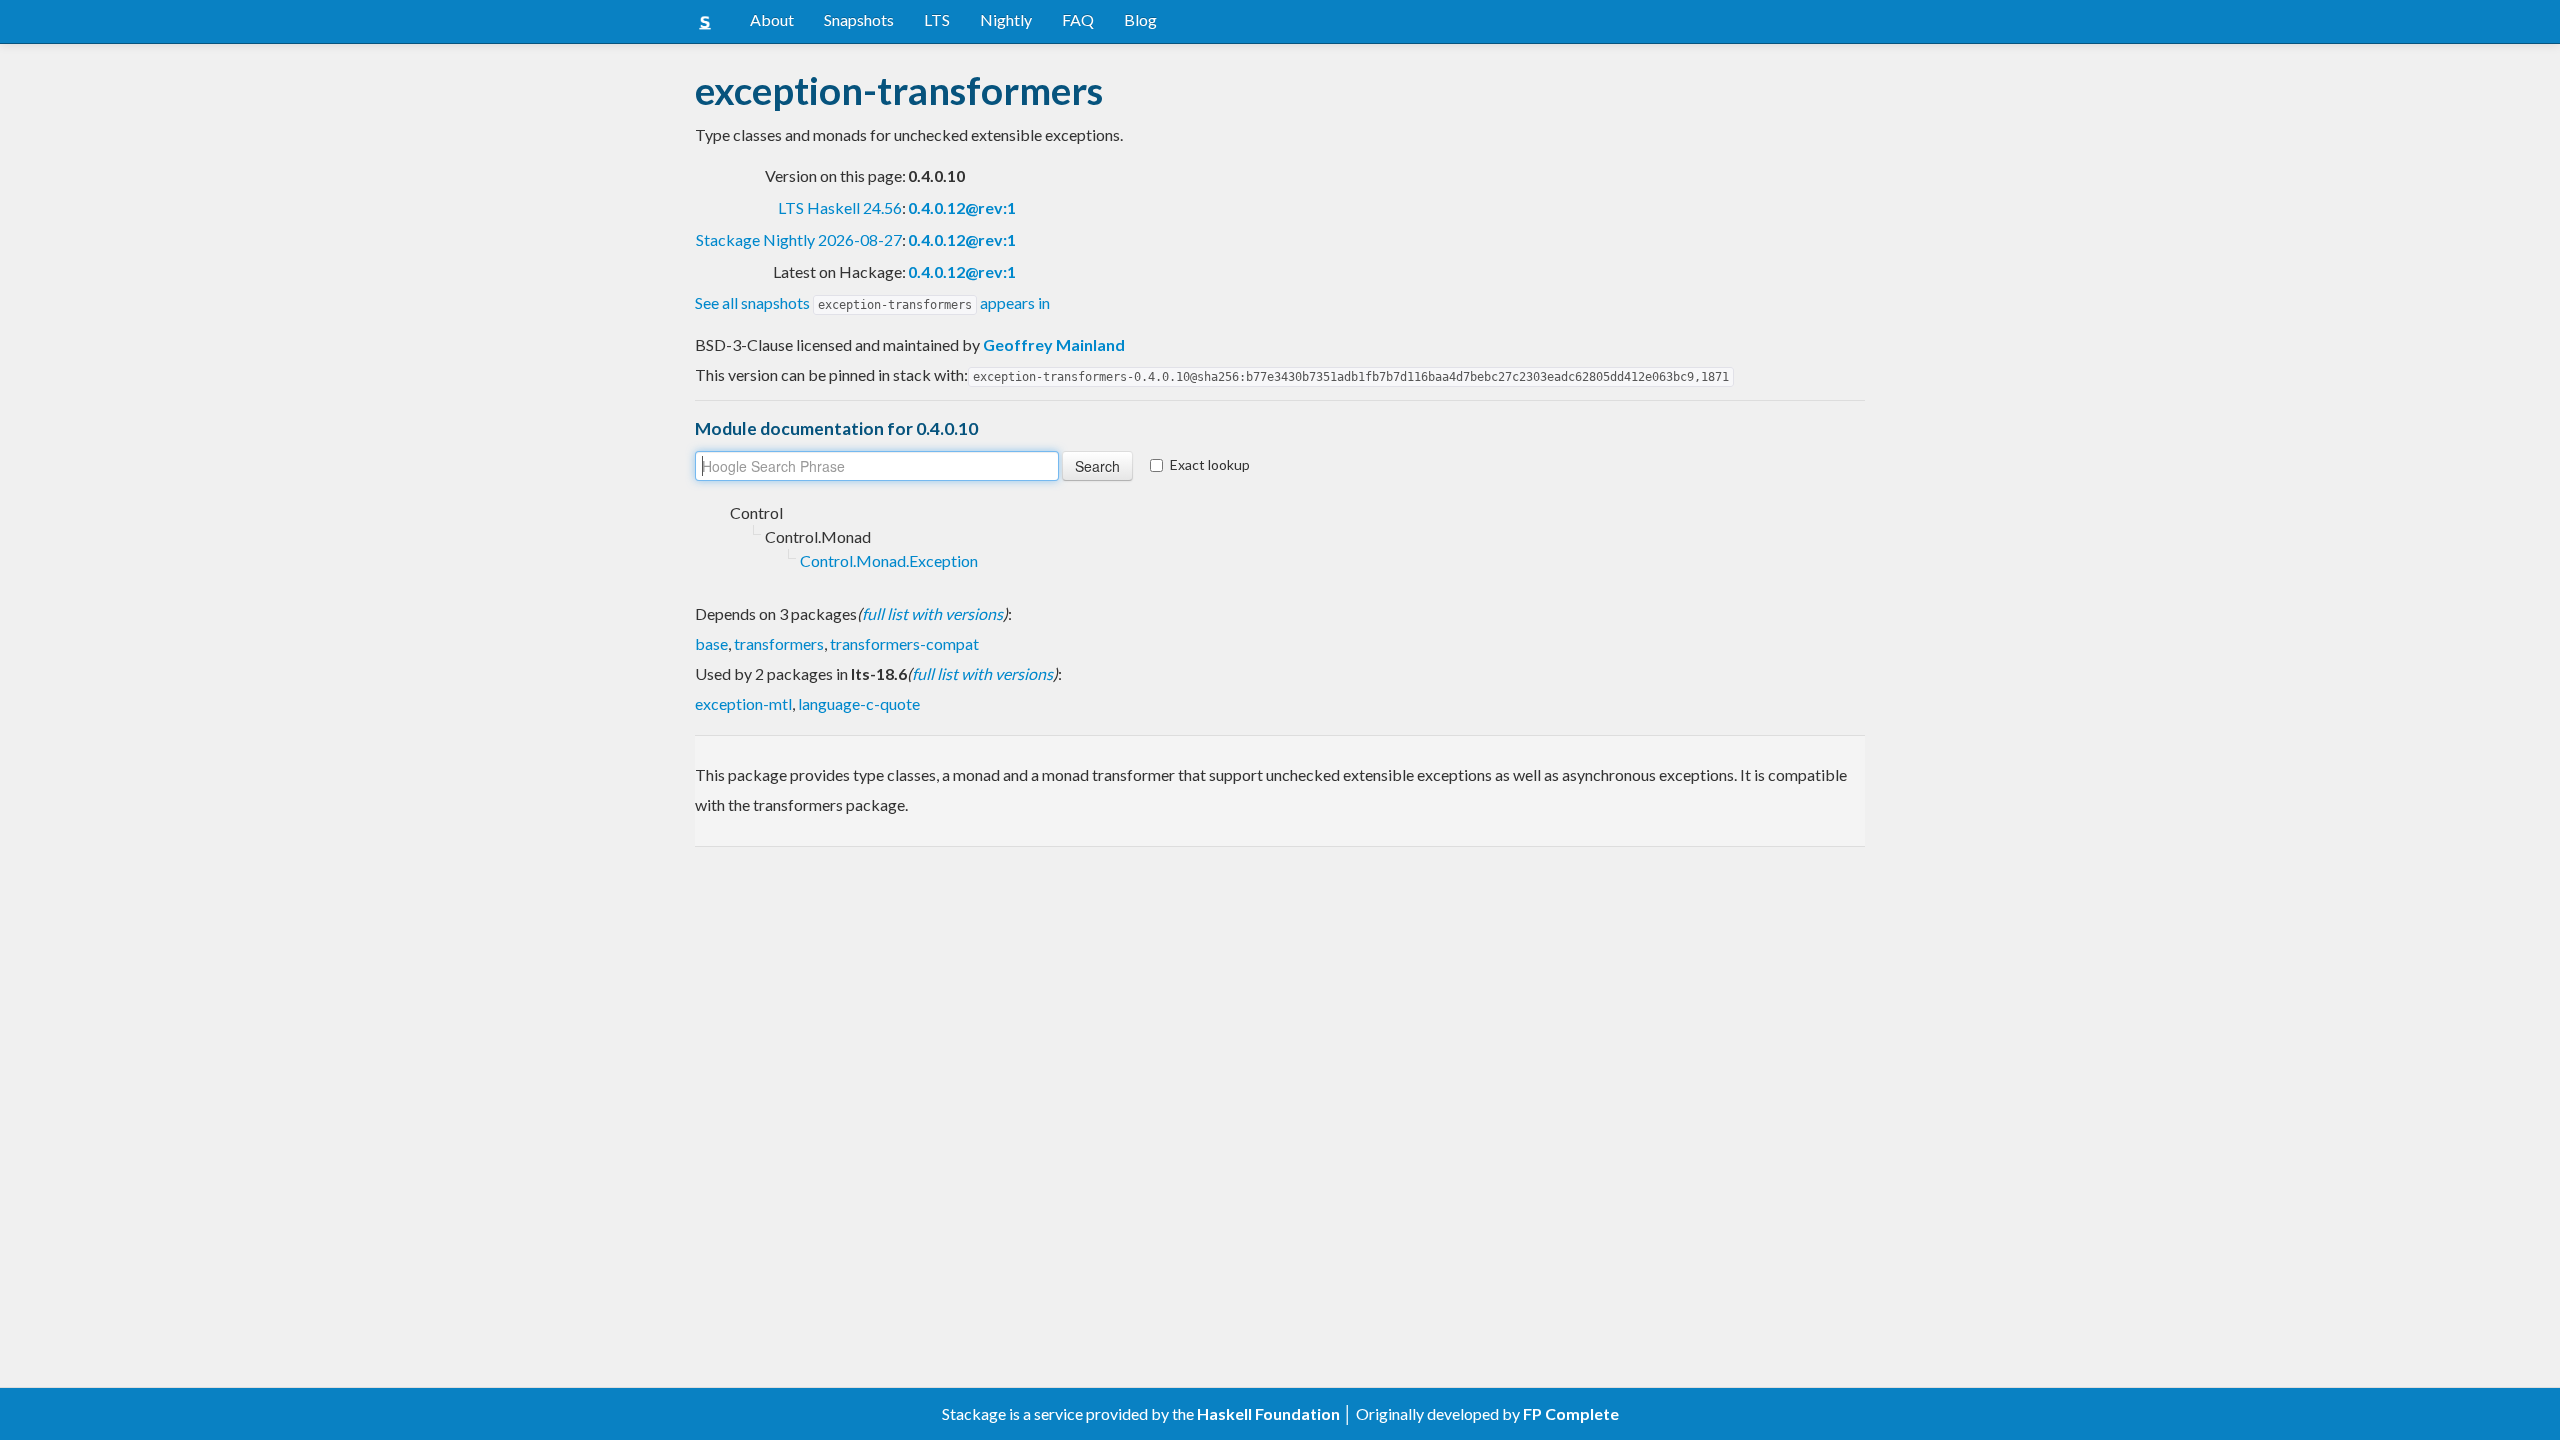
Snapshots (859, 19)
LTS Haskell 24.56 (840, 207)
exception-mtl (743, 703)
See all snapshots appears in (872, 302)
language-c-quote (859, 703)
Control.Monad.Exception (889, 560)
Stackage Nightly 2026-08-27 (799, 239)
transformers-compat (904, 643)
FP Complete (1571, 1413)
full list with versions (932, 613)
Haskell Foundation (1268, 1413)
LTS (937, 19)
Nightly (1006, 19)
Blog (1140, 19)
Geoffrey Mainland (1054, 344)
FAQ (1078, 19)
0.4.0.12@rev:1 (962, 207)
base (711, 643)
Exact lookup (1210, 464)
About (772, 19)
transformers (779, 643)
